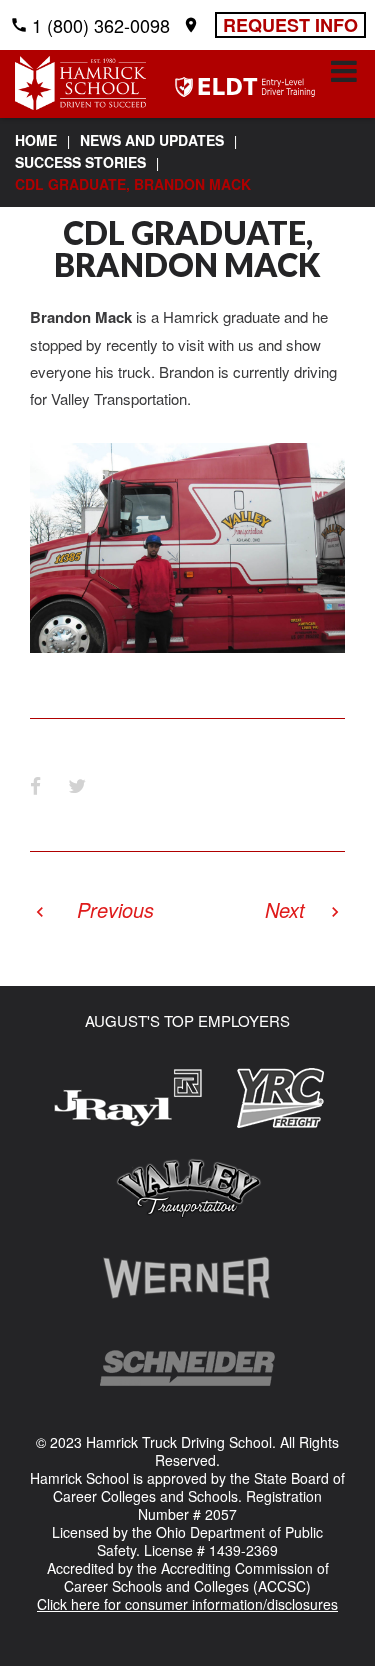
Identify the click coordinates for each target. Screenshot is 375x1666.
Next (285, 909)
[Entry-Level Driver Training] (245, 88)
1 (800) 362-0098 (101, 25)
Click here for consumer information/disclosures (187, 1604)
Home (36, 140)
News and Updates (152, 140)
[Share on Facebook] (35, 785)
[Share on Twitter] (77, 785)
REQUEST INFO (290, 25)
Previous (115, 909)
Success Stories (80, 162)
